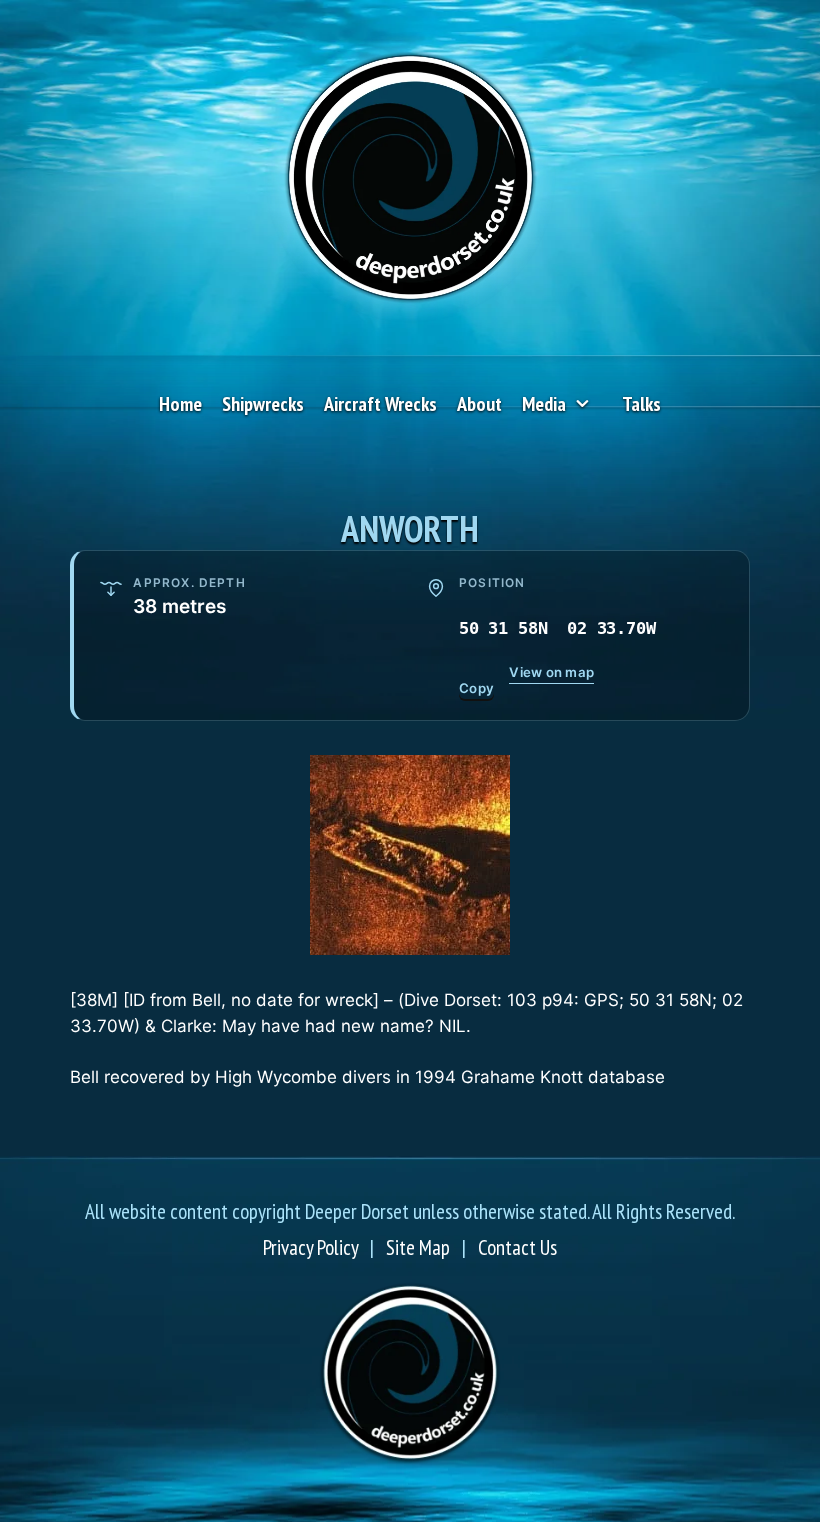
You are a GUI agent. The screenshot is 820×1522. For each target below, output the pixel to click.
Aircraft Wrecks (380, 404)
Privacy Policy (310, 1247)
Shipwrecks (263, 404)
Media (544, 404)
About (479, 404)
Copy (476, 688)
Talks (641, 404)
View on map (551, 672)
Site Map (418, 1247)
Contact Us (517, 1247)
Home (180, 404)
